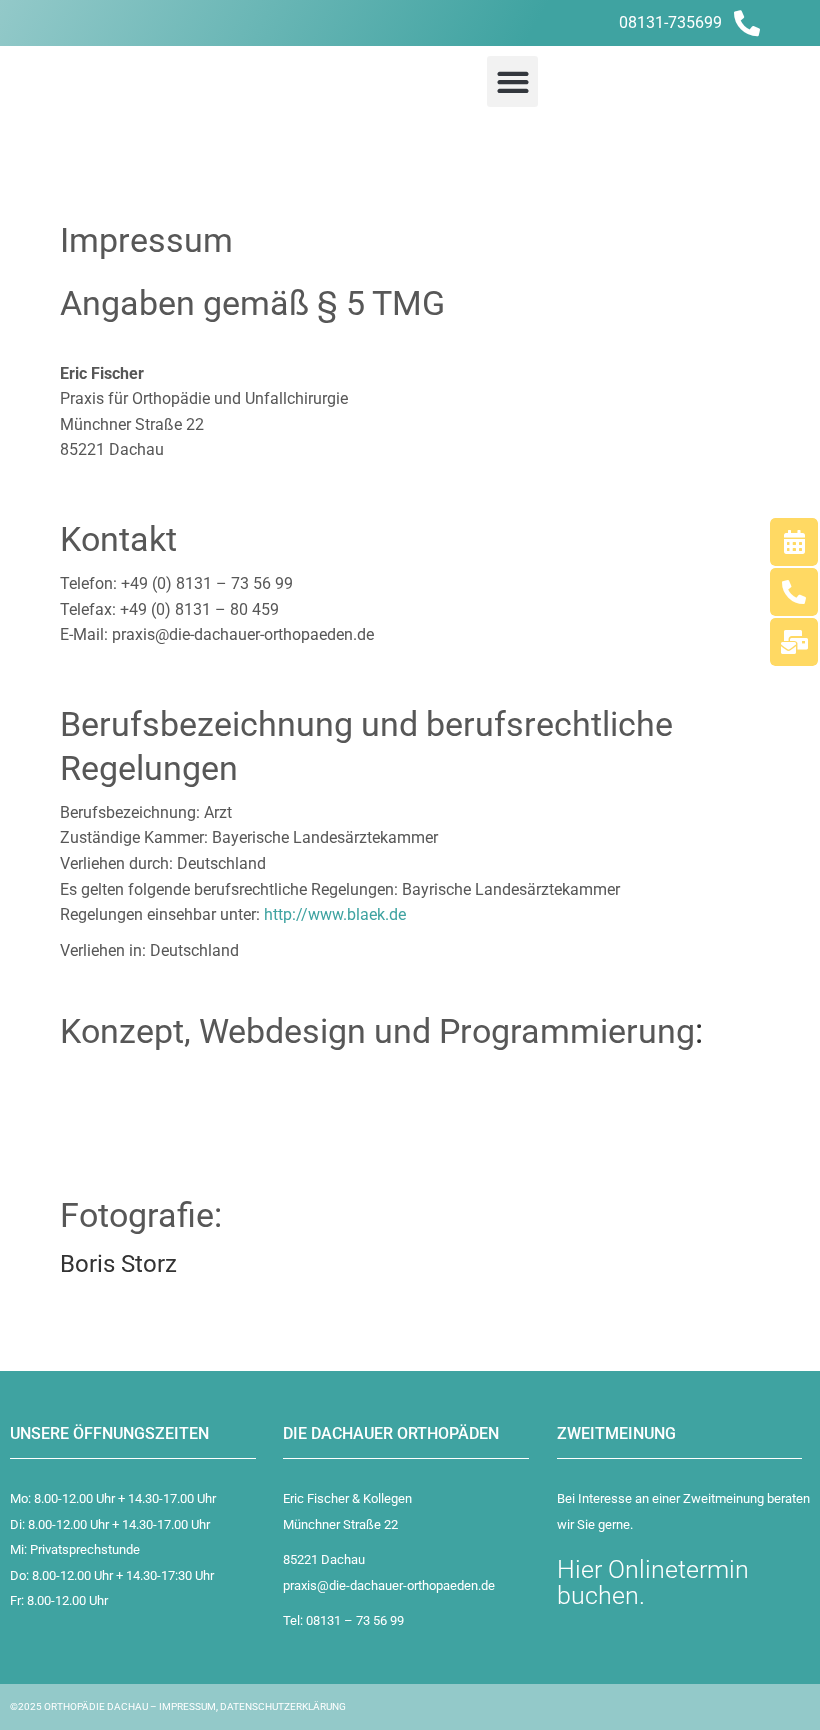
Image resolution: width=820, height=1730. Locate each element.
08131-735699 (670, 22)
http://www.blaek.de (335, 914)
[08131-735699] (747, 23)
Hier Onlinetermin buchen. (653, 1582)
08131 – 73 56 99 (355, 1620)
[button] (512, 81)
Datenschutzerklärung (283, 1706)
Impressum (187, 1706)
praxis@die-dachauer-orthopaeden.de (389, 1585)
